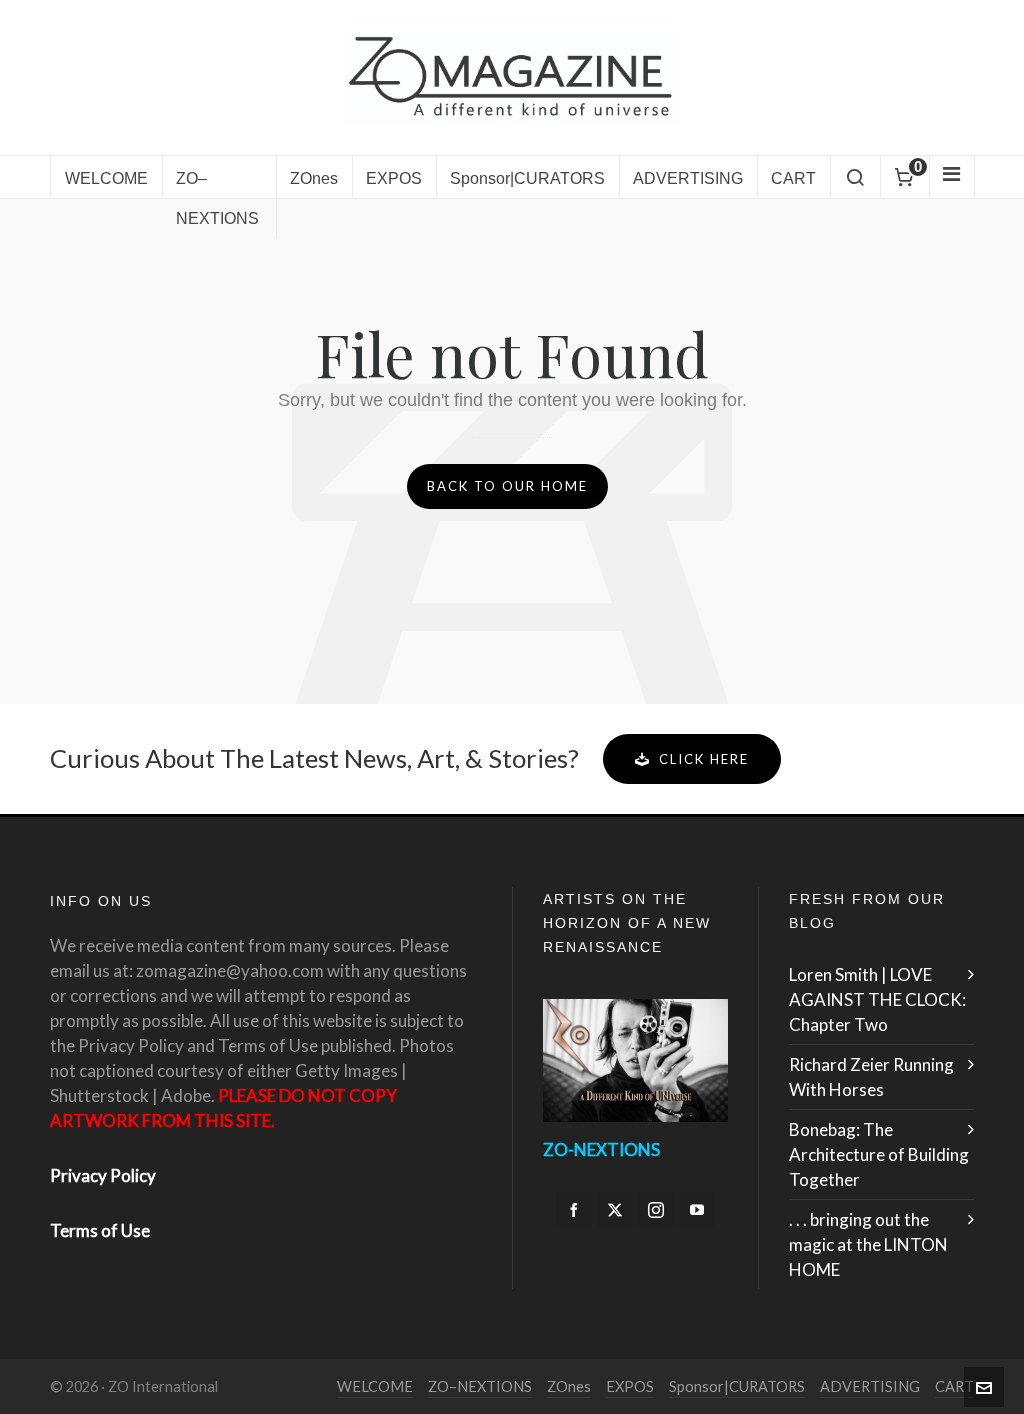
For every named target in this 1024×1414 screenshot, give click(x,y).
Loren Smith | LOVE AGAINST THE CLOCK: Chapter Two (877, 999)
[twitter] (615, 1210)
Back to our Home (507, 486)
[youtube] (697, 1210)
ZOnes (569, 1386)
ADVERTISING (870, 1386)
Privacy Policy (103, 1175)
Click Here (704, 759)
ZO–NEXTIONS (480, 1386)
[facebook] (574, 1210)
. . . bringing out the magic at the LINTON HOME (868, 1244)
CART (954, 1386)
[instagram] (656, 1210)
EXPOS (630, 1386)
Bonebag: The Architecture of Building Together (879, 1154)
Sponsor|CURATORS (737, 1386)
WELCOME (375, 1386)
